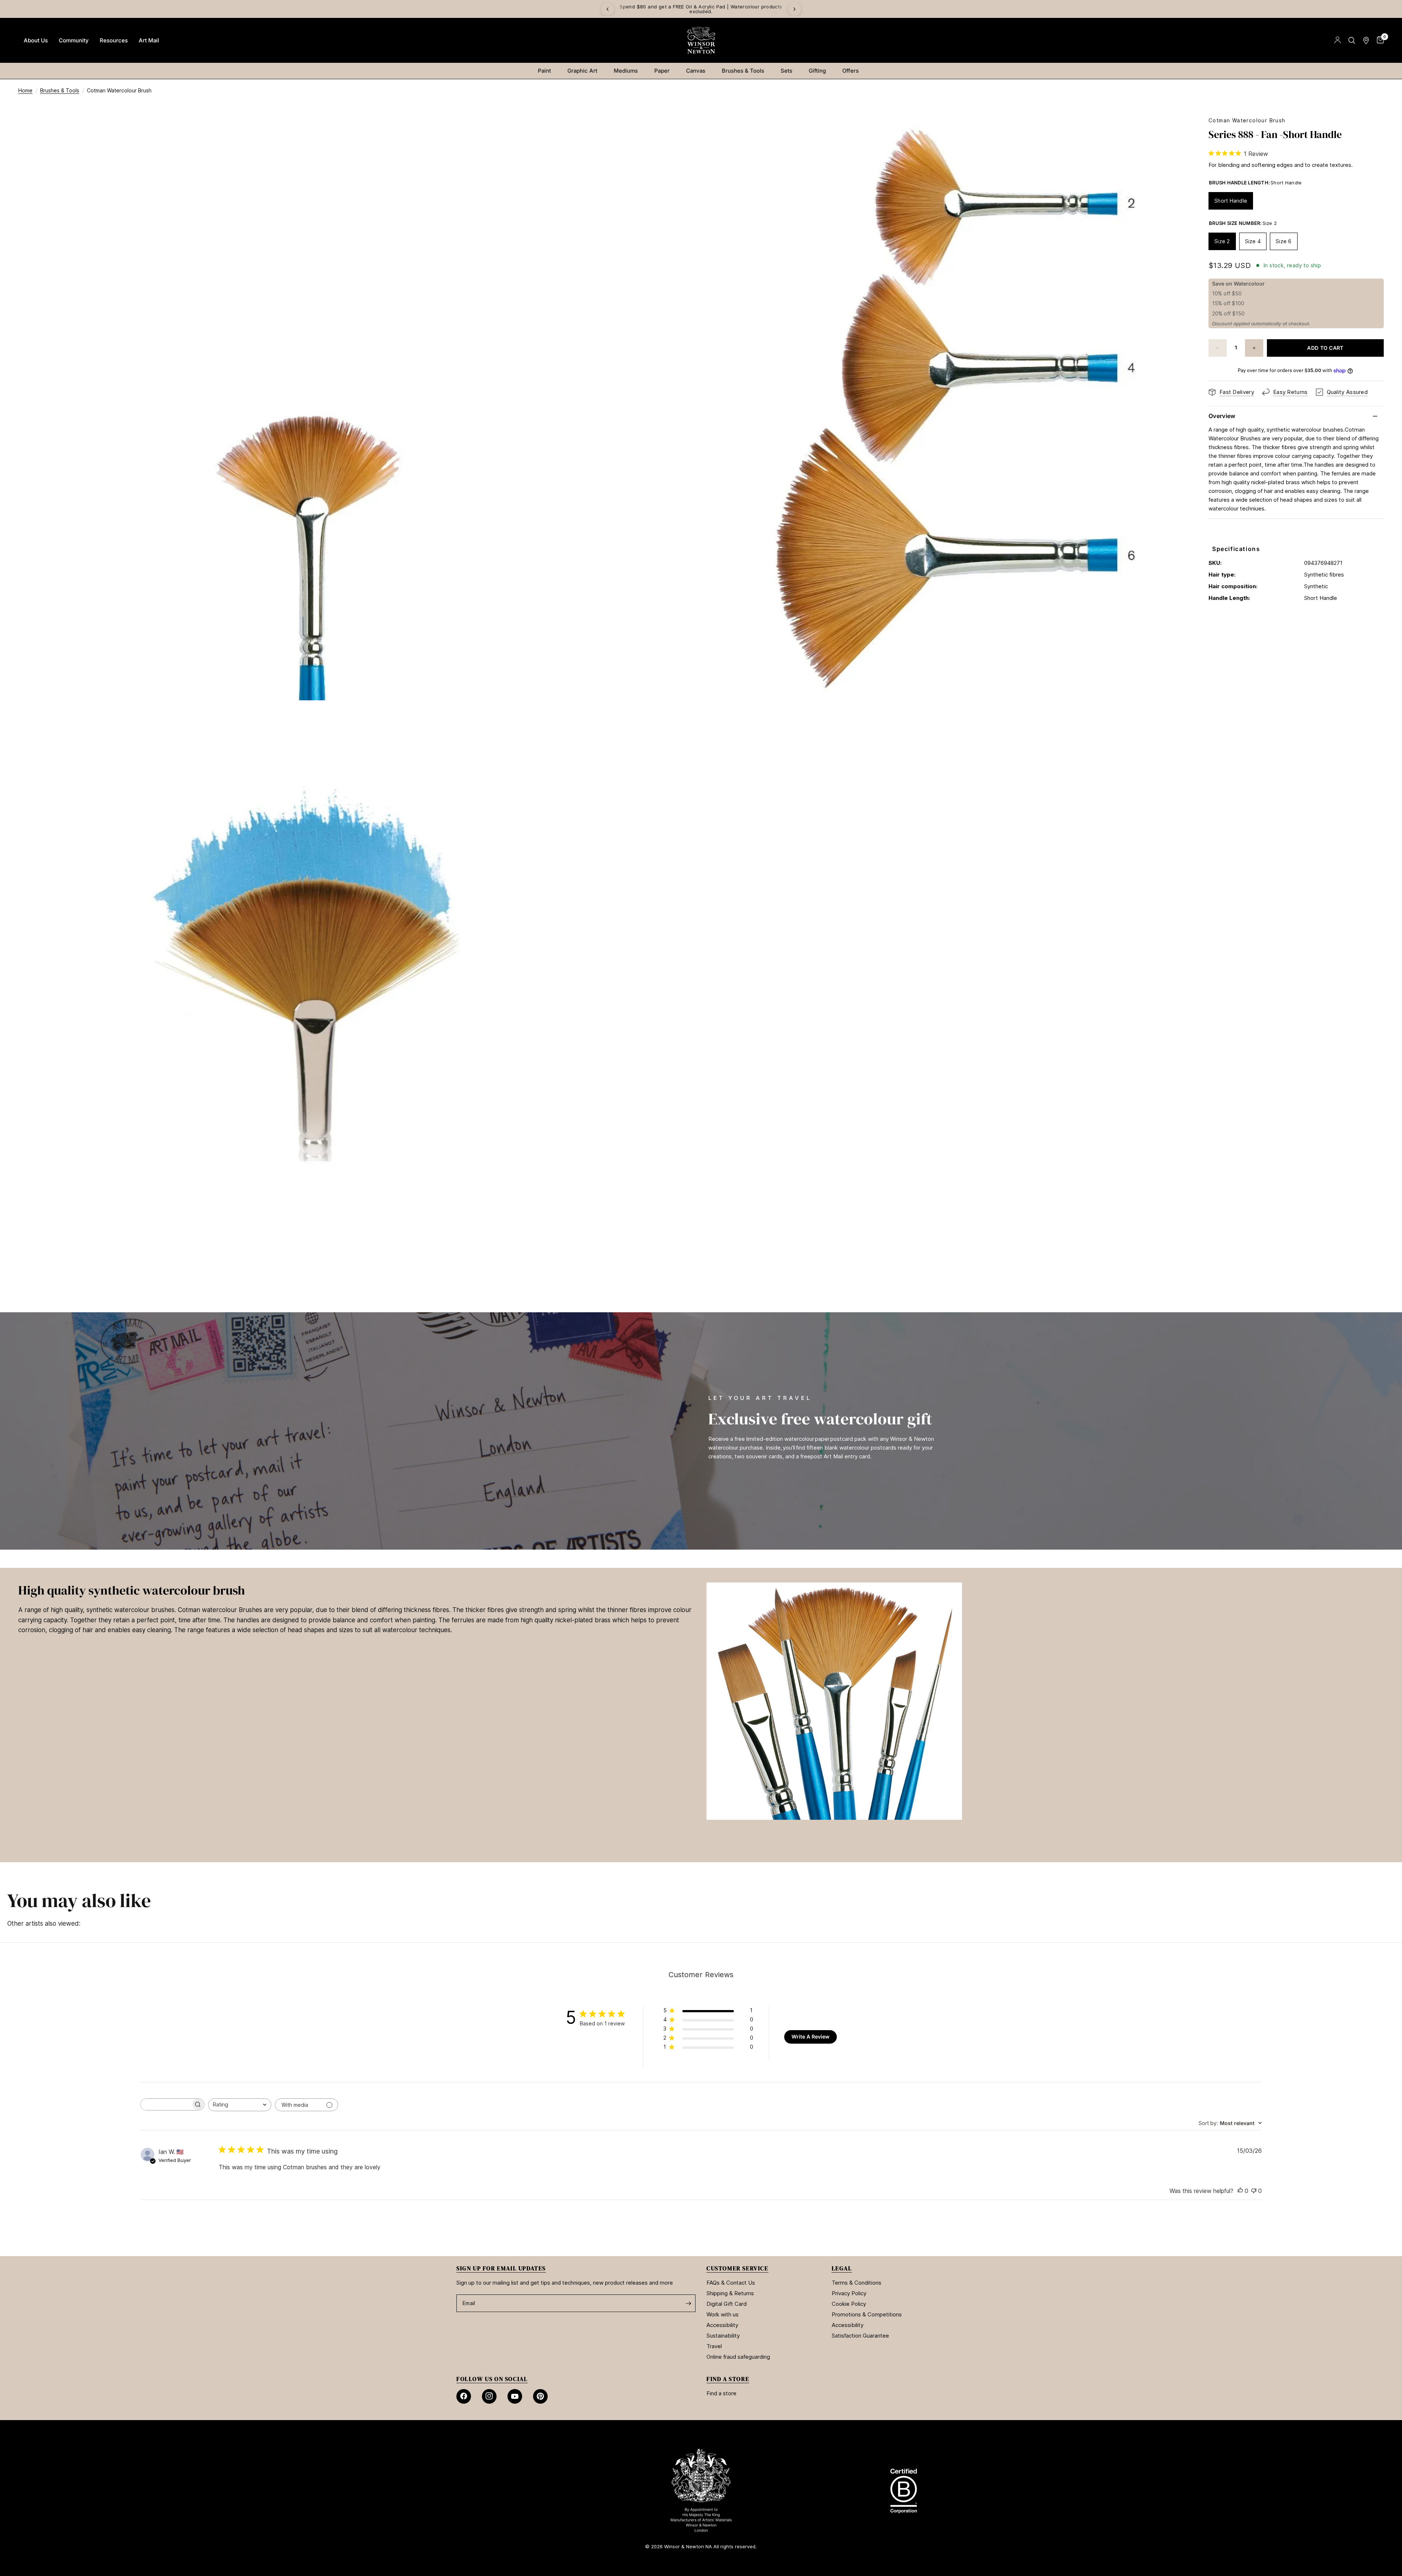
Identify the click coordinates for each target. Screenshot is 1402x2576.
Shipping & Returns (730, 2293)
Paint (544, 71)
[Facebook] (464, 2396)
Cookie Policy (849, 2304)
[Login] (1338, 40)
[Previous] (608, 9)
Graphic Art (582, 71)
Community (74, 40)
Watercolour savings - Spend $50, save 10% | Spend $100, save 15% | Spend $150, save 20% (774, 9)
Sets (786, 71)
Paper (662, 71)
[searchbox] (166, 2104)
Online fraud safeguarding (738, 2357)
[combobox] (240, 2105)
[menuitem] (36, 41)
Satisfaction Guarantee (860, 2336)
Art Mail (149, 40)
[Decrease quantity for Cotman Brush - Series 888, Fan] (1218, 348)
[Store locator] (1366, 40)
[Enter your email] (688, 2303)
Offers (851, 71)
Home (25, 90)
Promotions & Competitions (867, 2314)
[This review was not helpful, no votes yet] (1254, 2191)
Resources (114, 40)
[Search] (1352, 40)
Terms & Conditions (857, 2283)
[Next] (794, 9)
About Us (36, 40)
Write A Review (811, 2037)
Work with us (723, 2314)
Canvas (696, 71)
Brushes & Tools (743, 71)
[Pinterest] (540, 2396)
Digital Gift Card (727, 2304)
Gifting (817, 71)
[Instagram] (489, 2396)
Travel (714, 2346)
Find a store (721, 2393)
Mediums (626, 71)
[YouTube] (515, 2396)
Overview (1222, 416)
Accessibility (722, 2325)
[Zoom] (587, 132)
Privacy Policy (849, 2293)
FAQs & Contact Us (731, 2283)
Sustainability (723, 2336)
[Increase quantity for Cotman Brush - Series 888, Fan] (1254, 348)
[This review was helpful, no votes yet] (1240, 2191)
